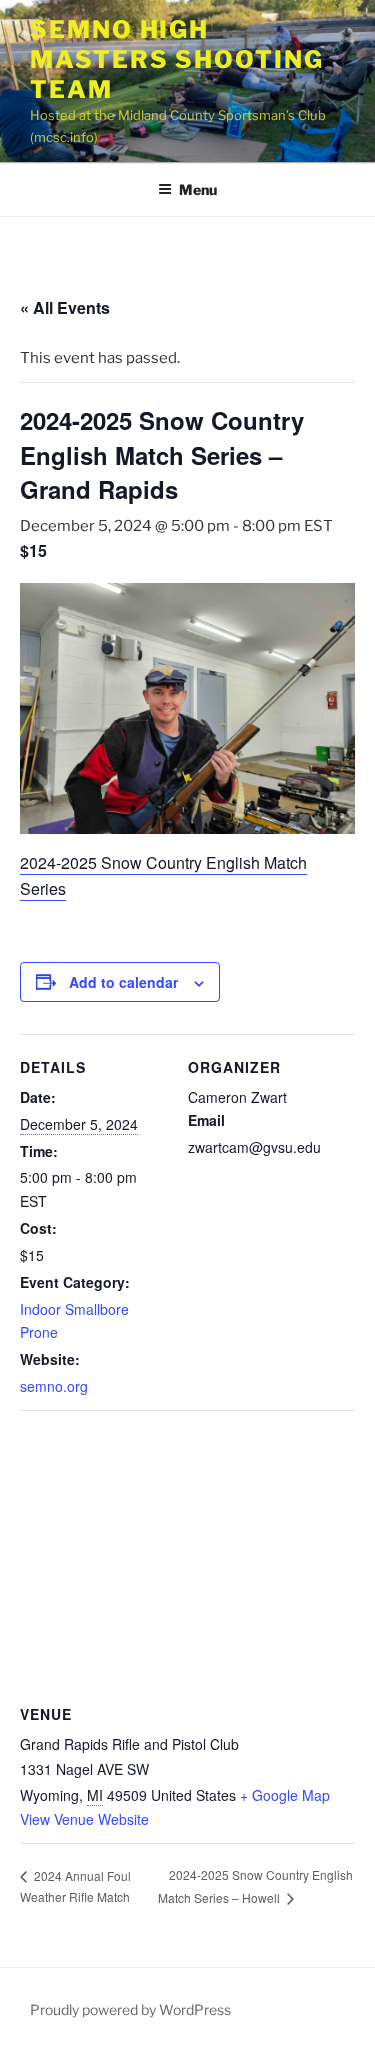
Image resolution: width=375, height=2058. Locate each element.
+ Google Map (285, 1795)
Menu (198, 189)
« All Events (65, 307)
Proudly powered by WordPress (130, 2009)
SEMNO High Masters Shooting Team (177, 59)
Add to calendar (123, 982)
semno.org (54, 1386)
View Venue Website (84, 1819)
